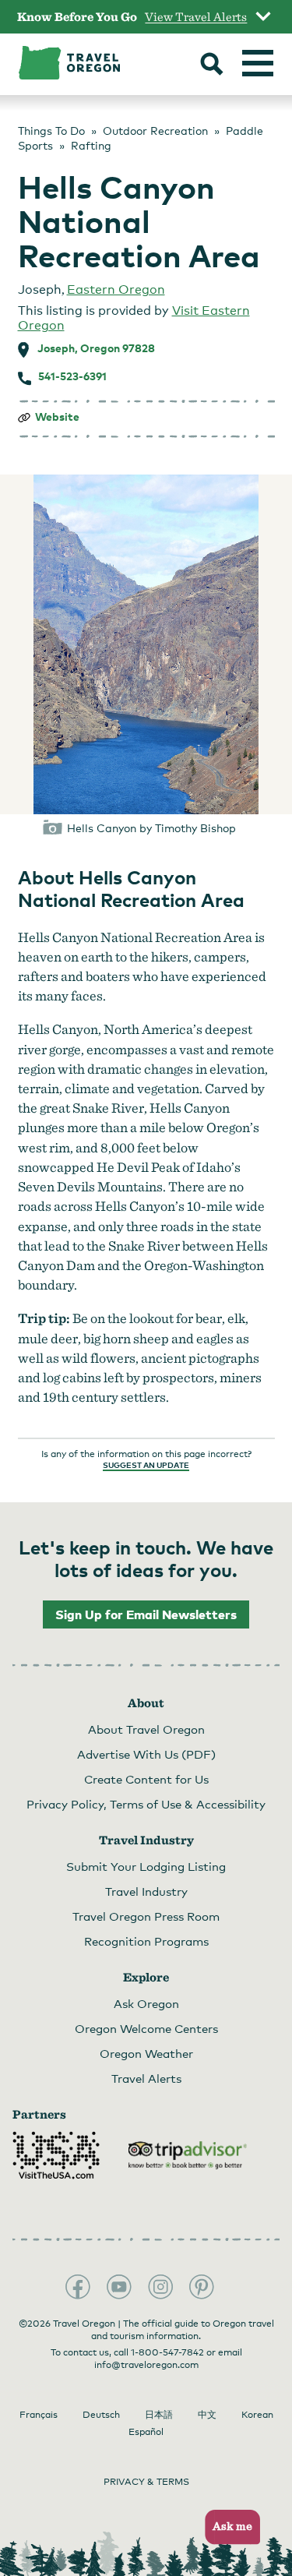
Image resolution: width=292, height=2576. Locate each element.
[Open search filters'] (212, 65)
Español (146, 2432)
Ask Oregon (146, 2003)
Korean (257, 2415)
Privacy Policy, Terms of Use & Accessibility (146, 1804)
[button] (228, 2527)
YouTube (119, 2287)
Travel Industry (146, 1891)
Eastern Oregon (116, 289)
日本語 (159, 2415)
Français (39, 2415)
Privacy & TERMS (146, 2482)
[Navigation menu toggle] (258, 63)
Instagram (160, 2287)
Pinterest (202, 2287)
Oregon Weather (146, 2053)
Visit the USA (56, 2155)
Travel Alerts (146, 2078)
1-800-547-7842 (167, 2352)
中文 (207, 2415)
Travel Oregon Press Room (146, 1916)
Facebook (78, 2287)
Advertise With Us (146, 1754)
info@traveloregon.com (146, 2365)
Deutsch (101, 2415)
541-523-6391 (72, 376)
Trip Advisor (188, 2155)
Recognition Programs (146, 1941)
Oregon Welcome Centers (146, 2028)
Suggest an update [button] (146, 1465)
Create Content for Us (146, 1779)
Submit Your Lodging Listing (146, 1866)
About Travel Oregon (146, 1729)
